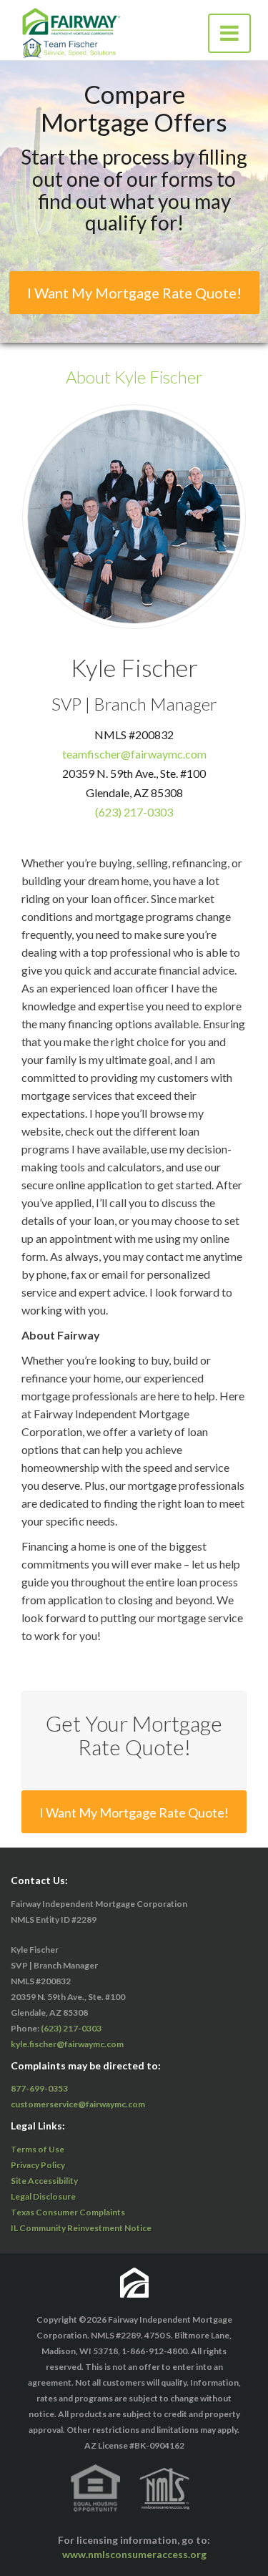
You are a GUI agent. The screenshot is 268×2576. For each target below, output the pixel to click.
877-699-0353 (39, 2088)
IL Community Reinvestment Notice (81, 2228)
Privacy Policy (38, 2165)
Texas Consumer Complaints (68, 2212)
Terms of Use (38, 2149)
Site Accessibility (44, 2181)
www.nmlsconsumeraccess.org (134, 2554)
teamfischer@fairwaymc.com (134, 753)
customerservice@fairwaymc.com (78, 2104)
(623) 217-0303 (134, 811)
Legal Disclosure (43, 2196)
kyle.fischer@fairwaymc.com (67, 2044)
